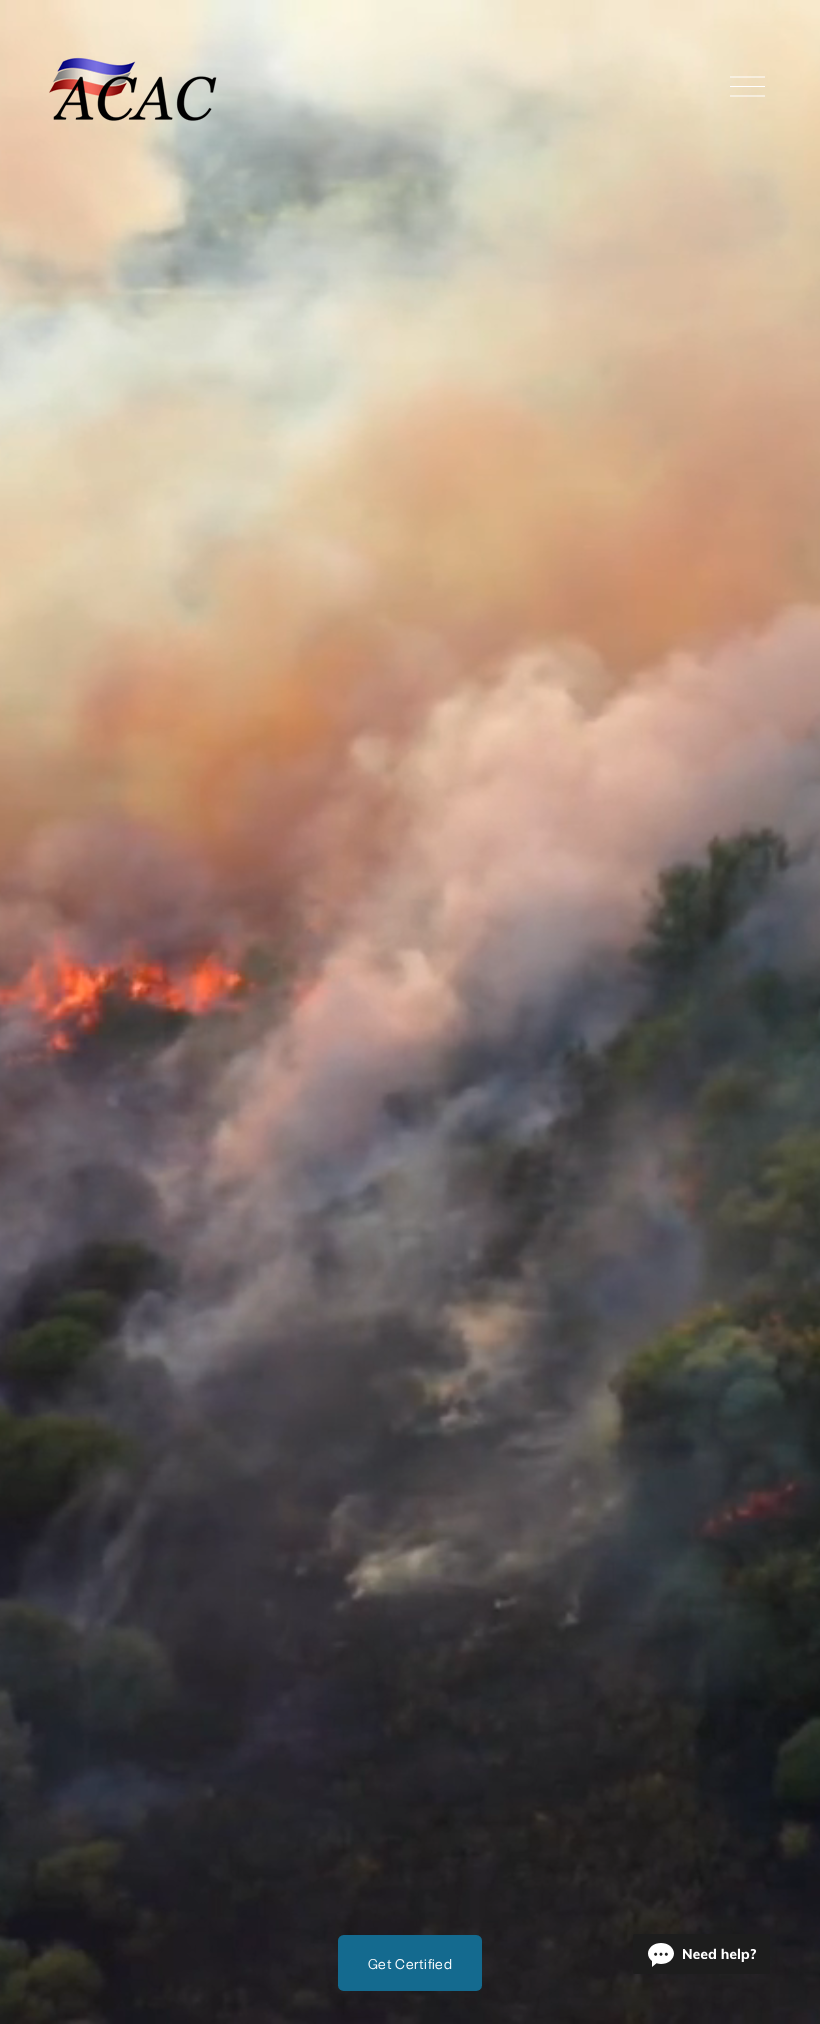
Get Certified (410, 1963)
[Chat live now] (701, 1954)
